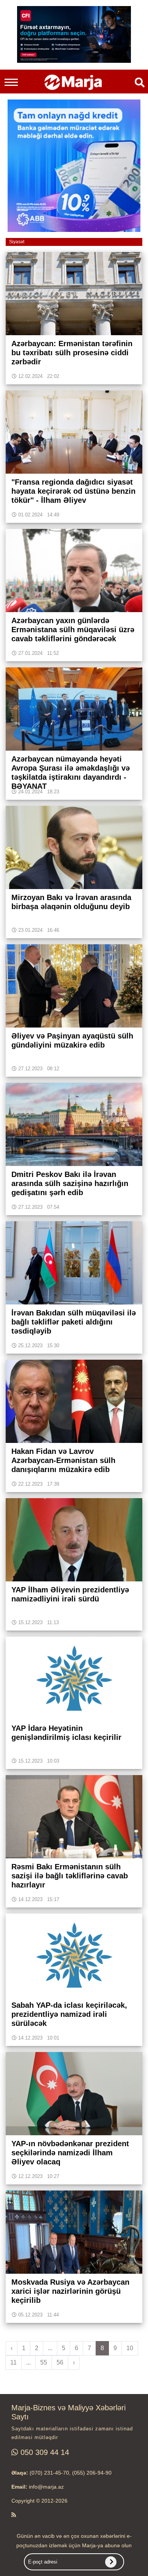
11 (13, 2362)
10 (130, 2348)
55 (44, 2362)
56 (60, 2362)
